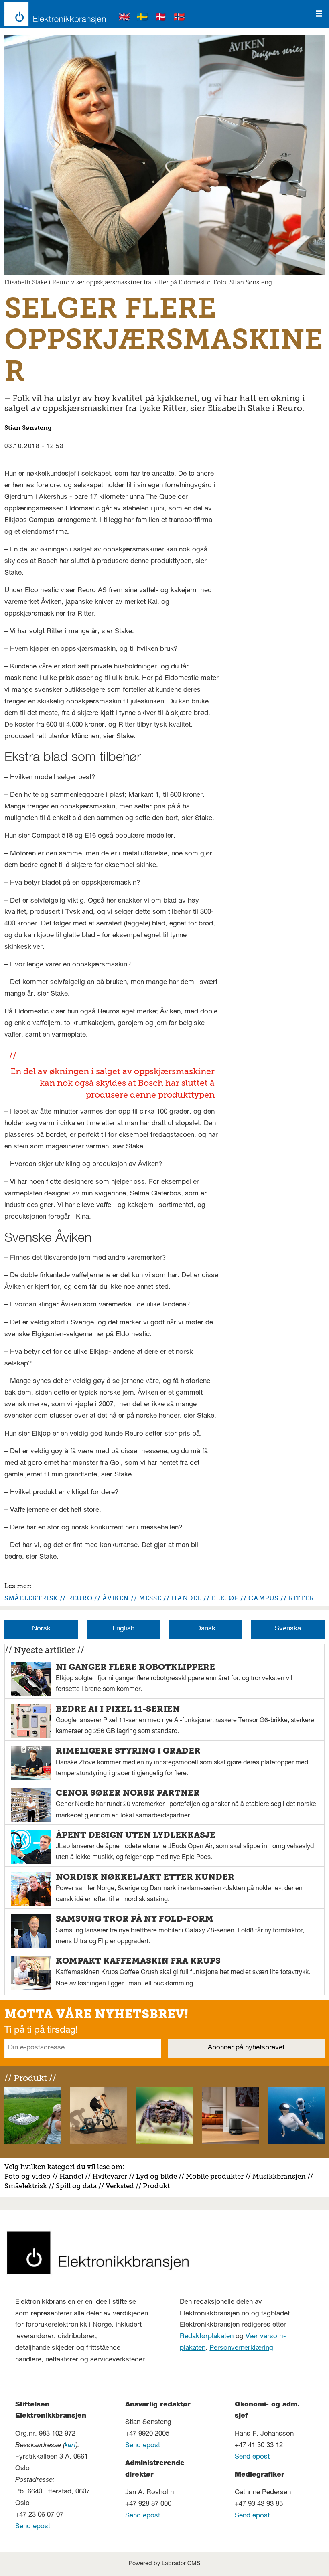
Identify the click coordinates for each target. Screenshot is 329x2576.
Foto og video (27, 2176)
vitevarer (113, 2176)
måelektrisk (28, 2186)
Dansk (206, 1629)
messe (150, 1598)
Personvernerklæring (241, 2348)
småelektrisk (31, 1598)
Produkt (156, 2186)
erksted (122, 2186)
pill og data (78, 2186)
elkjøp (225, 1598)
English (123, 1629)
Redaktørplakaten (207, 2337)
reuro (80, 1598)
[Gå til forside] (53, 14)
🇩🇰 (161, 18)
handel (186, 1598)
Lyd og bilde (156, 2176)
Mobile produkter (215, 2176)
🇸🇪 (142, 18)
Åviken (116, 1598)
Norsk (41, 1629)
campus (263, 1598)
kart (70, 2446)
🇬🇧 (124, 18)
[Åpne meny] (319, 14)
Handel (71, 2176)
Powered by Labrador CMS (164, 2564)
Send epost (33, 2527)
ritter (301, 1598)
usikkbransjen (282, 2176)
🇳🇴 (179, 18)
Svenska (288, 1629)
